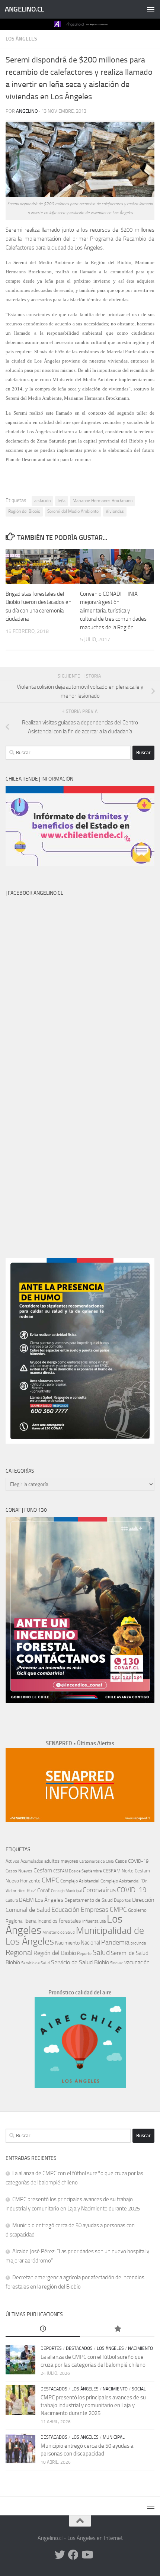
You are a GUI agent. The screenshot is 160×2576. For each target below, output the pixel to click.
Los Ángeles (21, 39)
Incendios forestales (59, 1921)
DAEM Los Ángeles (41, 1900)
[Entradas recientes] (43, 2329)
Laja (103, 1921)
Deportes (122, 1900)
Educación (65, 1910)
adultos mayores (61, 1861)
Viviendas (115, 511)
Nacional (90, 1943)
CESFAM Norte (118, 1871)
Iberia (31, 1921)
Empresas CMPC (104, 1910)
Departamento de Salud (89, 1900)
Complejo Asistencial (80, 1881)
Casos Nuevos (19, 1871)
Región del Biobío (24, 511)
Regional (19, 1952)
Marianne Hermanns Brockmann (103, 501)
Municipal (114, 2437)
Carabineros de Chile (97, 1861)
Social (139, 2389)
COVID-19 (132, 1890)
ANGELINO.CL (24, 9)
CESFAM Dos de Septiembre (78, 1871)
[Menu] (151, 9)
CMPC (50, 1880)
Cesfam (43, 1870)
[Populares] (117, 2329)
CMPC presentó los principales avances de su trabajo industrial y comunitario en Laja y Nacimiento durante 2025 (93, 2405)
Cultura (12, 1900)
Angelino (27, 111)
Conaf (44, 1890)
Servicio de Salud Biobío (80, 1962)
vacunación (137, 1962)
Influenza (90, 1921)
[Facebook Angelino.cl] (73, 2555)
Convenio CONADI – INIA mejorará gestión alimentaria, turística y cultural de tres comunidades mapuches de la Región (113, 611)
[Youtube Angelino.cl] (87, 2555)
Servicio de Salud (36, 1963)
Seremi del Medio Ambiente (73, 511)
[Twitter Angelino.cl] (60, 2555)
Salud (101, 1952)
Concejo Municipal (66, 1891)
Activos (12, 1861)
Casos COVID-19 (132, 1861)
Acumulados (32, 1861)
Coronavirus (99, 1890)
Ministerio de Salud (59, 1932)
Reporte (84, 1953)
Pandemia (115, 1942)
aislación (42, 501)
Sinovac (117, 1963)
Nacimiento (67, 1943)
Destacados (79, 2348)
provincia (138, 1943)
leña (62, 501)
